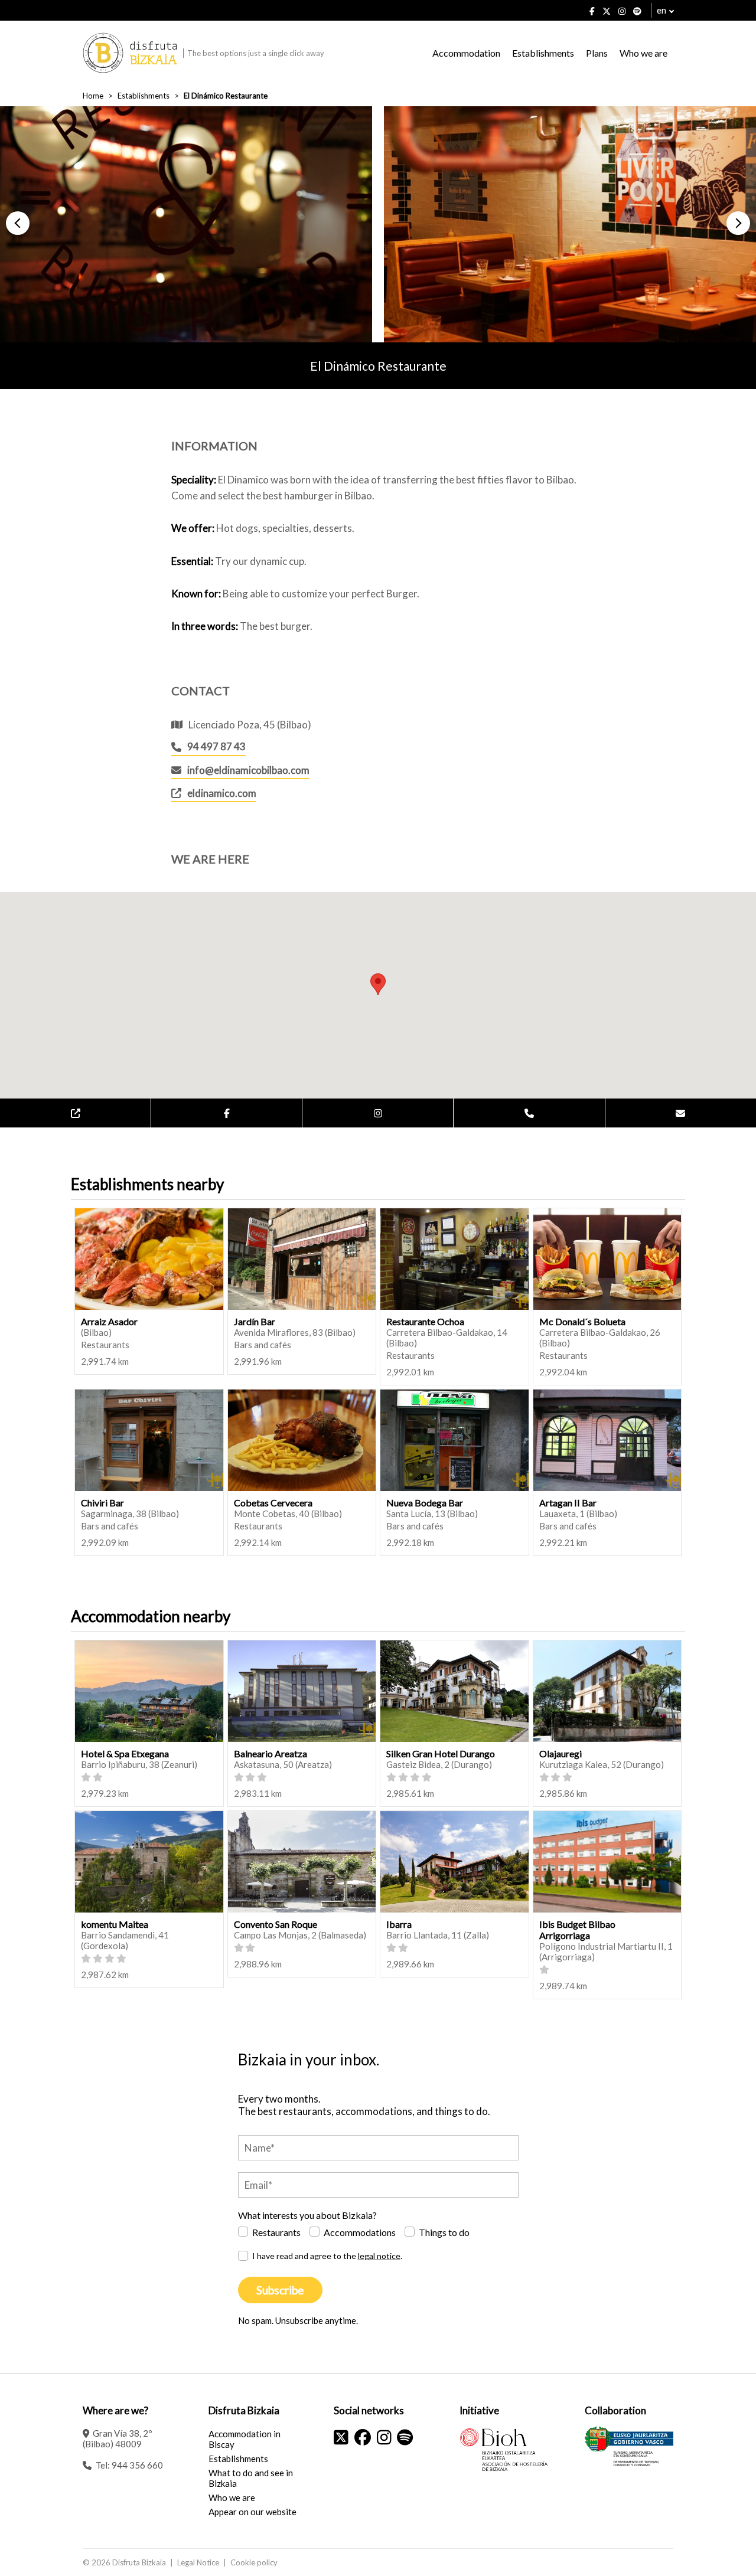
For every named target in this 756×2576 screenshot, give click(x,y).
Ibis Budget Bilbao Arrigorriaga (577, 1930)
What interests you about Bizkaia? (307, 2215)
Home (93, 96)
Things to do (444, 2232)
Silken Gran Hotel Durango (441, 1753)
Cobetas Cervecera (273, 1503)
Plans (597, 53)
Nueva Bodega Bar (425, 1503)
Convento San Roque (276, 1924)
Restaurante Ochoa (425, 1321)
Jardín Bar (255, 1321)
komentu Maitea (115, 1924)
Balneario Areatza (271, 1753)
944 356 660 (137, 2465)
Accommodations (360, 2232)
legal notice (379, 2256)
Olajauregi (561, 1753)
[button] (18, 223)
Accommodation (466, 53)
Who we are (643, 53)
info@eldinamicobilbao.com (248, 770)
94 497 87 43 (216, 746)
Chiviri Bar (102, 1503)
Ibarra (399, 1924)
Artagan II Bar (568, 1503)
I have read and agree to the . (327, 2256)
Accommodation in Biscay (245, 2439)
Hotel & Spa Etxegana (125, 1753)
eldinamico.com (222, 793)
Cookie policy (254, 2562)
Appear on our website (252, 2512)
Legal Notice (198, 2562)
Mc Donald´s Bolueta (582, 1321)
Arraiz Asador (109, 1321)
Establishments (543, 53)
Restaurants (276, 2232)
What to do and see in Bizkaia (251, 2478)
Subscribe (280, 2290)
